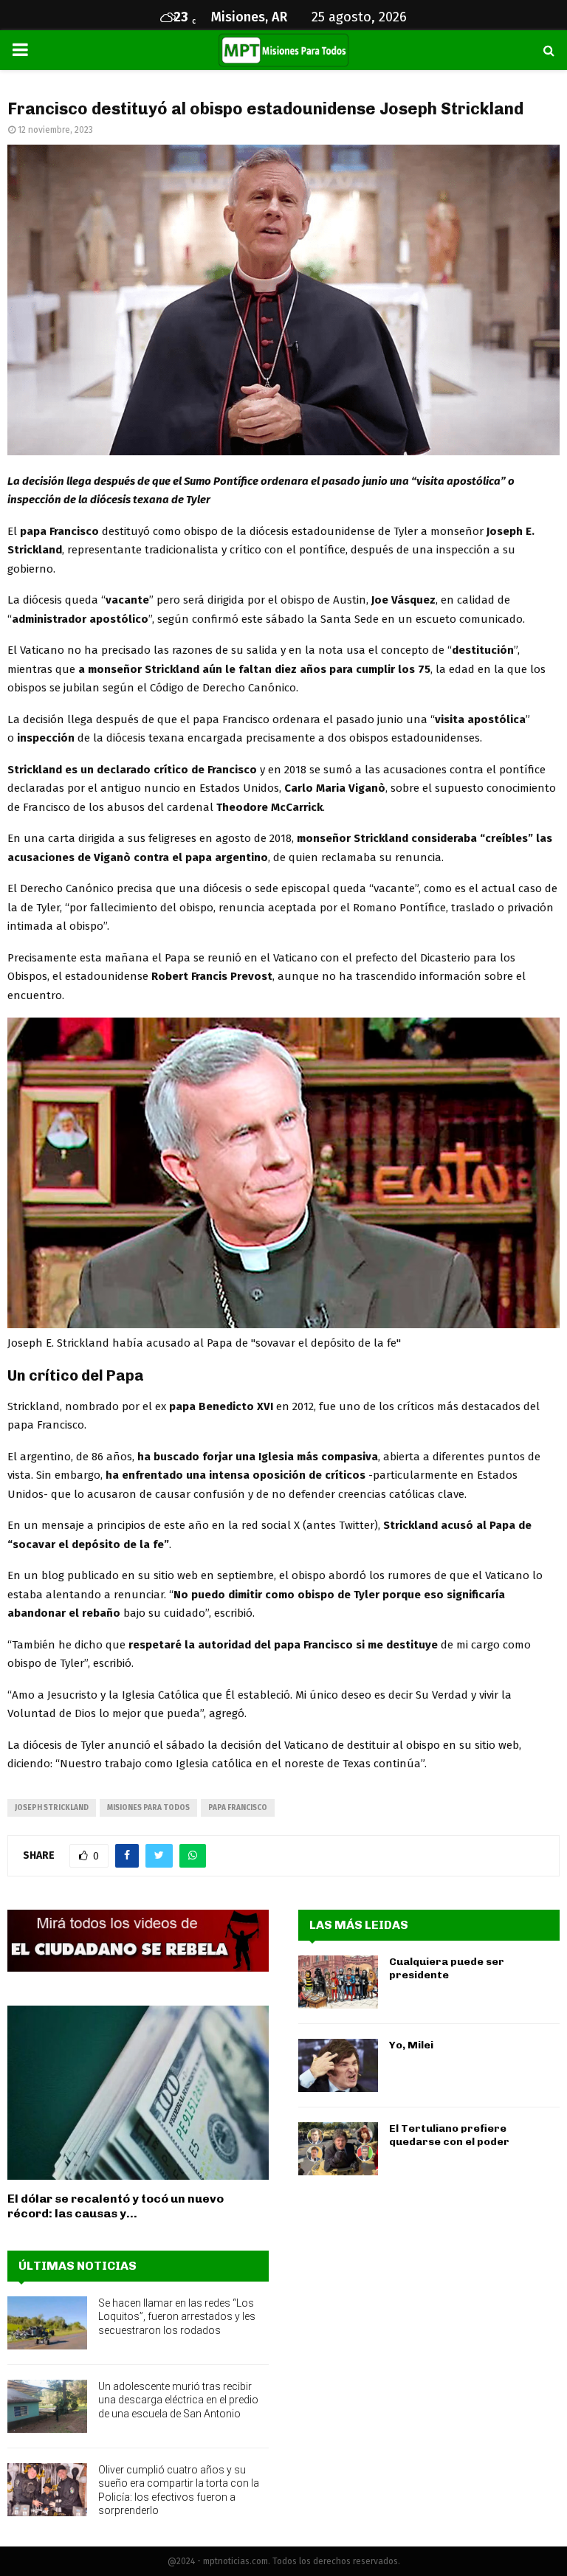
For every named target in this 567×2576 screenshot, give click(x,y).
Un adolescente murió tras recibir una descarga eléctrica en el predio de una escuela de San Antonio (178, 2400)
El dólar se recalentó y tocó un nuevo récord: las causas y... (116, 2206)
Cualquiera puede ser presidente (447, 1968)
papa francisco (238, 1808)
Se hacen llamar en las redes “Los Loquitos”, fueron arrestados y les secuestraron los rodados (177, 2316)
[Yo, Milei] (338, 2065)
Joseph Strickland (52, 1808)
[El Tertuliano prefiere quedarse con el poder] (338, 2149)
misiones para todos (148, 1808)
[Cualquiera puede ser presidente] (338, 1982)
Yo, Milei (411, 2045)
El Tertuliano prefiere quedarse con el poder (449, 2135)
